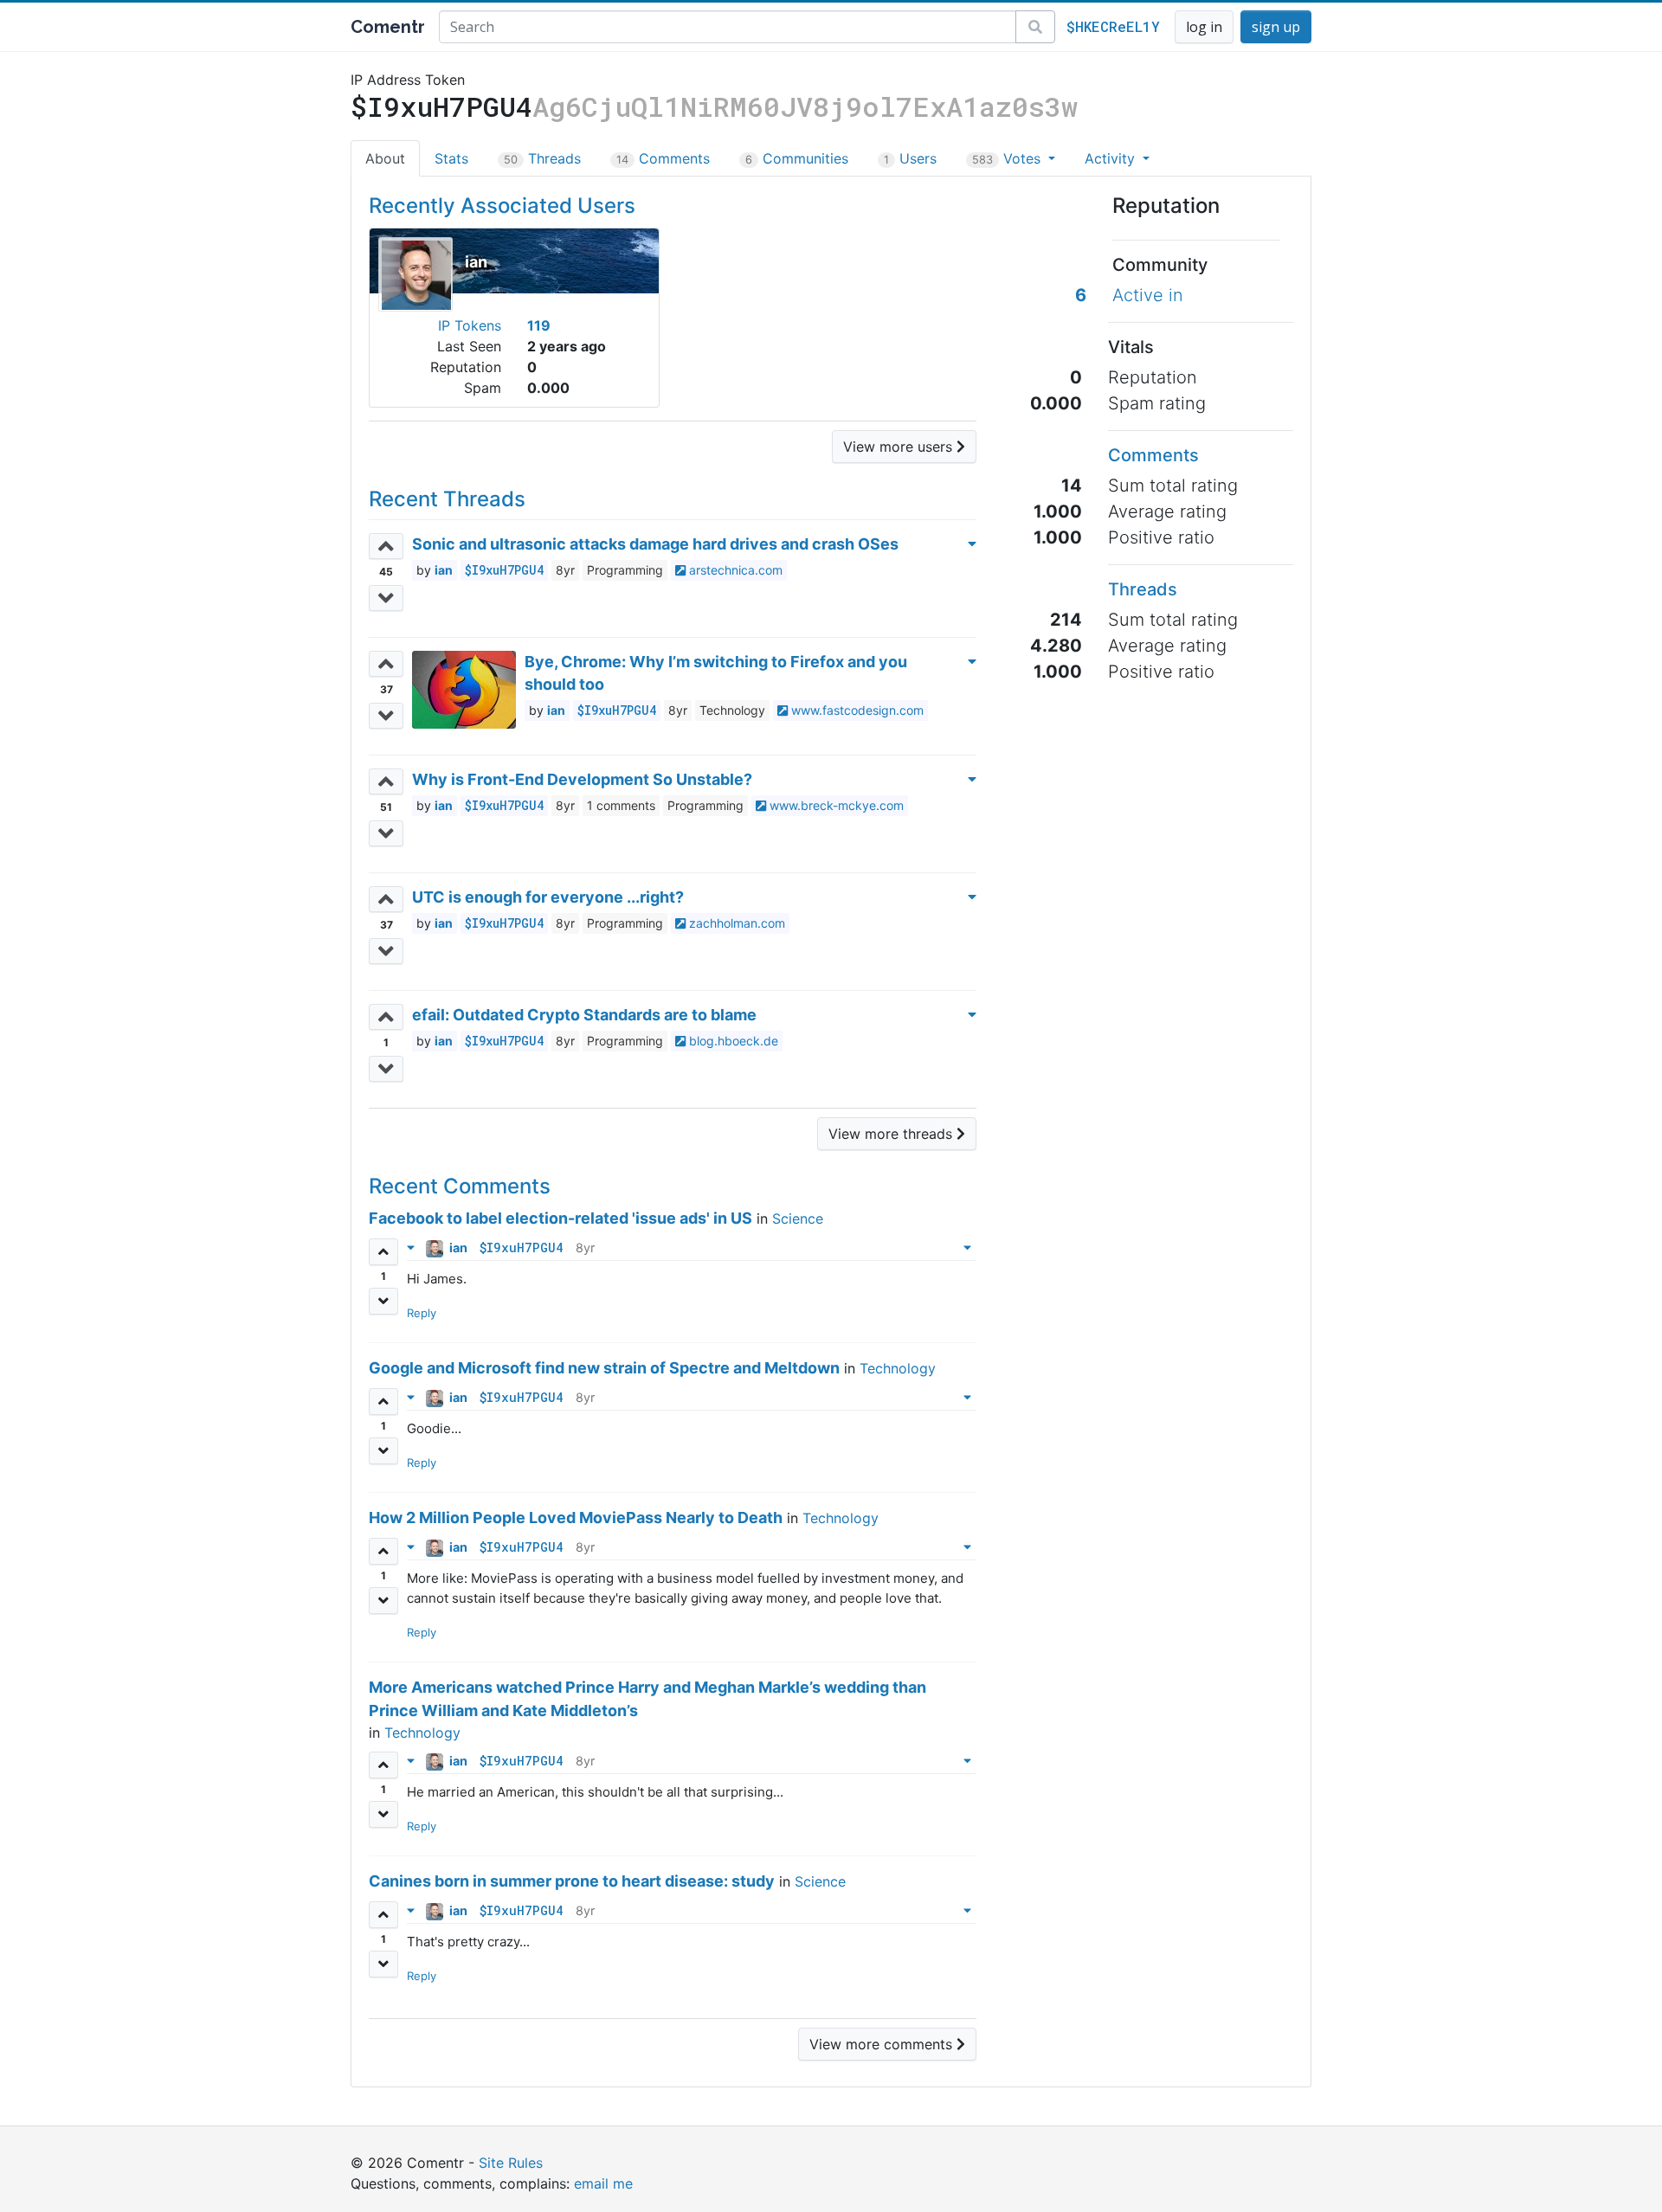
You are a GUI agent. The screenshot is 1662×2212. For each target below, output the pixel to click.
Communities (797, 158)
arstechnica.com (734, 570)
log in (1204, 27)
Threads (542, 158)
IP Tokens (470, 325)
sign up (1276, 27)
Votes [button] (1008, 158)
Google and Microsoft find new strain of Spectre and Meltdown (604, 1368)
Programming (625, 570)
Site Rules (511, 2163)
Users (910, 158)
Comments (663, 158)
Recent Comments (460, 1186)
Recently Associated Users (502, 206)
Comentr (388, 27)
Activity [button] (1112, 158)
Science (798, 1219)
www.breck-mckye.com (835, 805)
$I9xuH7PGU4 (504, 570)
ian (476, 262)
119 (539, 325)
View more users (900, 447)
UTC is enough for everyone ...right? (548, 897)
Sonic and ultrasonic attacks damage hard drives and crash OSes (655, 544)
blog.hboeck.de (732, 1041)
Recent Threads (447, 499)
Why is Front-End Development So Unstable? (582, 779)
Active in (1148, 295)
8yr (565, 570)
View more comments (883, 2044)
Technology (732, 710)
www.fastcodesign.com (856, 710)
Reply (422, 1313)
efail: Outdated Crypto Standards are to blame (584, 1015)
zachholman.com (735, 923)
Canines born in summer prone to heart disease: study (572, 1881)
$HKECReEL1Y (1113, 26)
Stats (451, 158)
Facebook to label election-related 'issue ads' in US (560, 1218)
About (385, 158)
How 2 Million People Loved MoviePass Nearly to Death (576, 1518)
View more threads (892, 1134)
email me (603, 2183)
